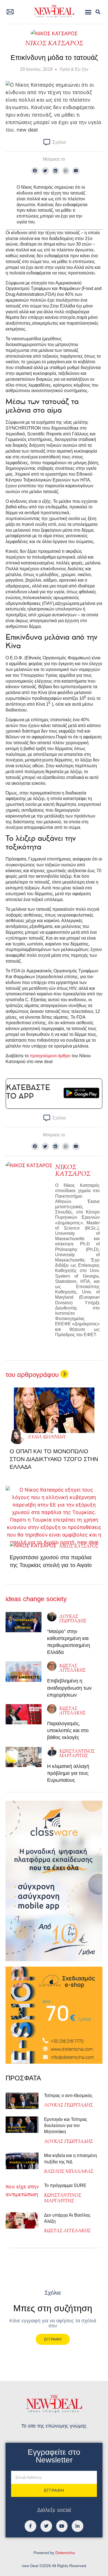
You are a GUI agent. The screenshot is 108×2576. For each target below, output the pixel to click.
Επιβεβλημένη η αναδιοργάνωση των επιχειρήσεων (69, 1688)
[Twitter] (46, 2526)
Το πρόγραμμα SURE (66, 2185)
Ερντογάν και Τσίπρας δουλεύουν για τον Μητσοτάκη (66, 2126)
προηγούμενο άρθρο (50, 1056)
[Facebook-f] (30, 2526)
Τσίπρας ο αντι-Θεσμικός (68, 2096)
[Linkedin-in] (78, 2526)
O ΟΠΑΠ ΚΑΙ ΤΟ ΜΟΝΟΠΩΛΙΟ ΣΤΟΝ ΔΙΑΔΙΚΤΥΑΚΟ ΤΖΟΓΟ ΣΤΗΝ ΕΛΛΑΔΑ (54, 1459)
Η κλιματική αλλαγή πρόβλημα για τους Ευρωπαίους (68, 1773)
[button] (88, 12)
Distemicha (65, 2553)
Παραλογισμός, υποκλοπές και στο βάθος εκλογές (68, 1730)
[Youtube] (62, 2526)
